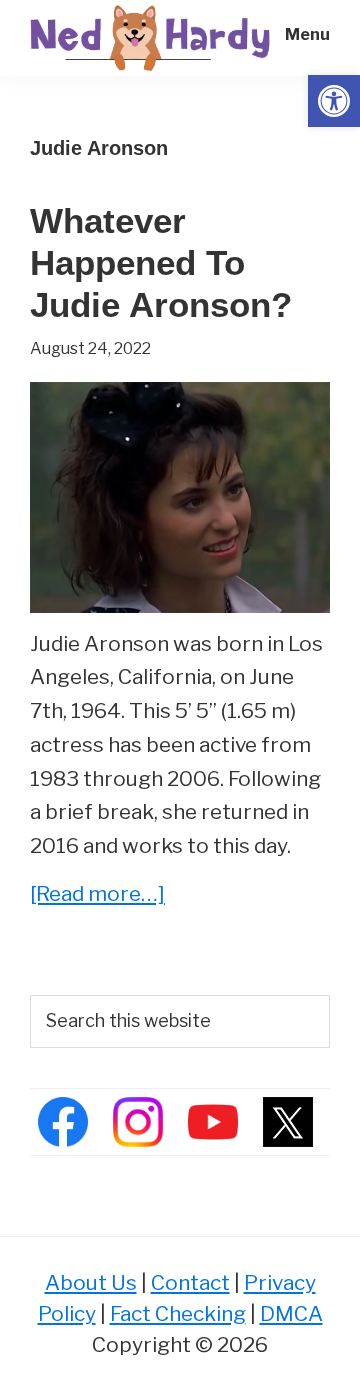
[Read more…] (97, 895)
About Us (91, 1282)
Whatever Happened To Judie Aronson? (161, 262)
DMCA (291, 1313)
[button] (334, 101)
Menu (307, 34)
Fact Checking (178, 1313)
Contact (190, 1282)
